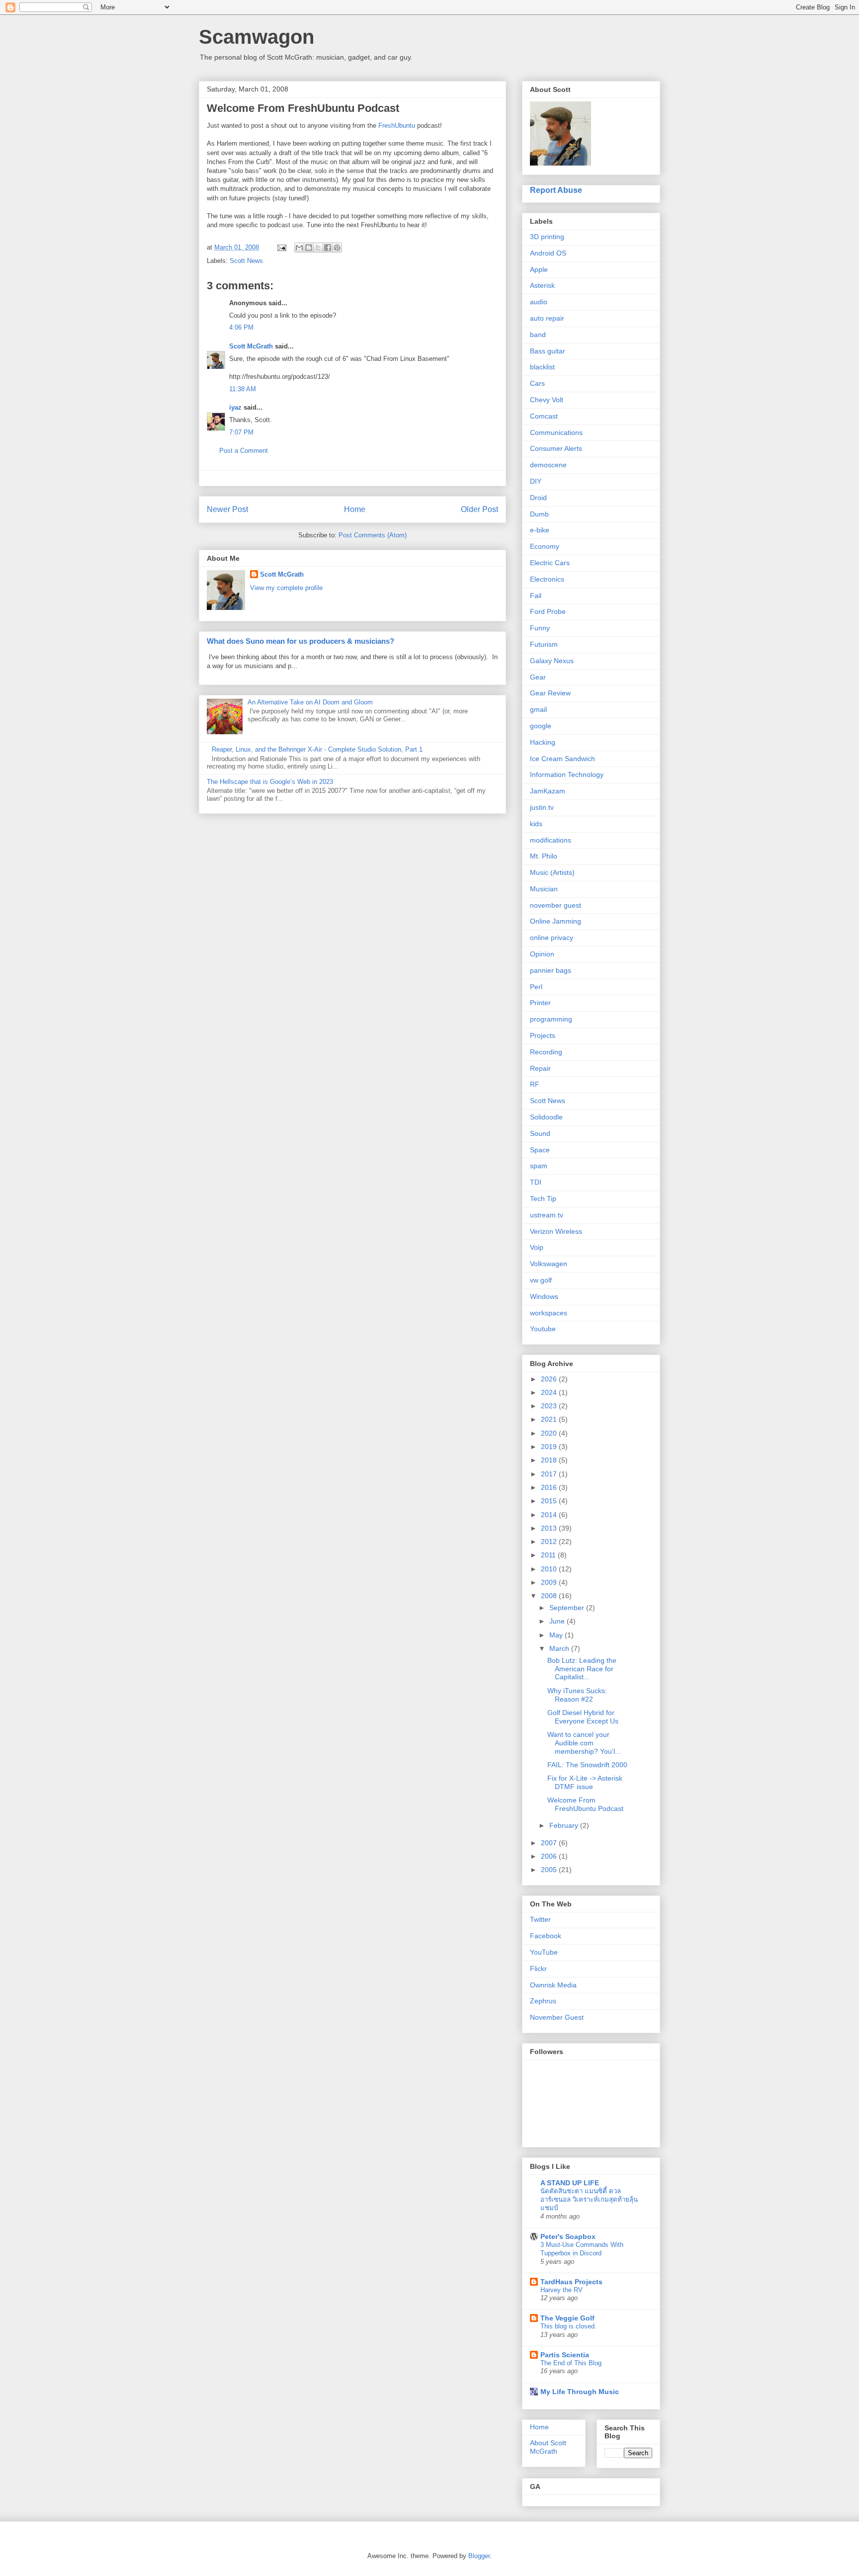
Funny (540, 628)
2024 (550, 1392)
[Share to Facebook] (328, 248)
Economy (545, 546)
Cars (537, 383)
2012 (550, 1542)
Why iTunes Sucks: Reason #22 (577, 1695)
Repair (540, 1068)
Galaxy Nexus (552, 661)
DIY (536, 481)
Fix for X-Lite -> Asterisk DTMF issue (585, 1782)
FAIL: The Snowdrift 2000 (587, 1765)
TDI (536, 1182)
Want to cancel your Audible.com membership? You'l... (584, 1743)
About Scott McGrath (548, 2447)
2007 (550, 1843)
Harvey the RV (561, 2290)
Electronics (547, 579)
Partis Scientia (565, 2355)
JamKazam (548, 791)
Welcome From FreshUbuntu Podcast (585, 1804)
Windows (544, 1296)
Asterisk (542, 285)
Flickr (538, 1969)
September (568, 1608)
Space (540, 1150)
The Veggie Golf (567, 2318)
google (541, 726)
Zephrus (543, 2001)
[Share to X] (318, 248)
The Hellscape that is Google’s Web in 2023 (270, 782)
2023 (550, 1406)
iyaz (235, 407)
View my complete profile (286, 588)
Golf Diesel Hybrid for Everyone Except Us (583, 1717)
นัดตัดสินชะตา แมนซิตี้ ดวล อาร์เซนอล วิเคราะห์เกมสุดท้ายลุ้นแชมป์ (589, 2200)
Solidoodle (546, 1117)
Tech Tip (543, 1199)
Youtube (543, 1329)
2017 (550, 1474)
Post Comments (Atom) (373, 535)
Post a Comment (244, 451)
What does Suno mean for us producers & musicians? (301, 641)
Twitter (540, 1919)
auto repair (547, 318)
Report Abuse (556, 190)
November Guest (557, 2017)
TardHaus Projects (571, 2282)
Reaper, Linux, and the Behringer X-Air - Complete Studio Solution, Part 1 (317, 749)
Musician (544, 889)
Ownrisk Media (553, 1985)
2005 (550, 1870)
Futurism (544, 644)
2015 (550, 1501)
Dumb (539, 514)
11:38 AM (243, 389)
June (558, 1621)
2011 (549, 1555)
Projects (543, 1035)
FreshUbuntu (397, 126)
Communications (556, 432)
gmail (538, 709)
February (565, 1825)
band (538, 335)
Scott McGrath (251, 346)
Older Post (479, 509)
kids (536, 824)
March (560, 1648)
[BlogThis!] (309, 248)
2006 (550, 1856)
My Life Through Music (580, 2392)
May (557, 1635)
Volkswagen (549, 1264)
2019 (550, 1447)
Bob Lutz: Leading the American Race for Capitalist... (582, 1669)
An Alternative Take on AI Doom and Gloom (310, 702)
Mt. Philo (544, 856)
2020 (550, 1433)
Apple (539, 269)
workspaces (549, 1313)
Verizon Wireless (556, 1231)
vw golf (541, 1280)
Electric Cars (550, 563)
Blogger (479, 2556)
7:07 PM (241, 432)
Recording (546, 1052)
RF (535, 1084)
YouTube (544, 1952)
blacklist (542, 367)
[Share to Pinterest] (337, 248)
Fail (536, 596)
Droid (538, 498)
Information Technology (567, 774)
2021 (550, 1419)
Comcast (544, 416)
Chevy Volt (547, 400)
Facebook (546, 1936)
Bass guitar (548, 351)
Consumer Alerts (556, 448)
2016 (550, 1487)
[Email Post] (281, 247)
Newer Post (227, 509)
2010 (550, 1569)
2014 (550, 1515)
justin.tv (542, 807)
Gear (538, 677)
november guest (556, 905)
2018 (550, 1460)
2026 (550, 1379)
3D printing (547, 237)
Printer (540, 1003)
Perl (536, 987)
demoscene (548, 465)
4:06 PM (241, 327)
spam (539, 1166)
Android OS (548, 253)
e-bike (540, 530)
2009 (550, 1582)
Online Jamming (556, 921)
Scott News (246, 261)
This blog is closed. (568, 2326)
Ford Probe (548, 611)
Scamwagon (257, 37)
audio (539, 302)
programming (551, 1019)
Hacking (543, 742)
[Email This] (299, 248)
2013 (550, 1528)
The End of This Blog (571, 2363)
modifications (551, 840)
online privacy (552, 938)
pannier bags (551, 970)
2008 (550, 1596)
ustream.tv (547, 1215)
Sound (540, 1133)
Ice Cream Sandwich (562, 759)
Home (355, 509)
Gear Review (550, 693)
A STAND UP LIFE (570, 2183)
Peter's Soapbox (568, 2236)
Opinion (542, 954)
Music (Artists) (552, 872)
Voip (537, 1247)
